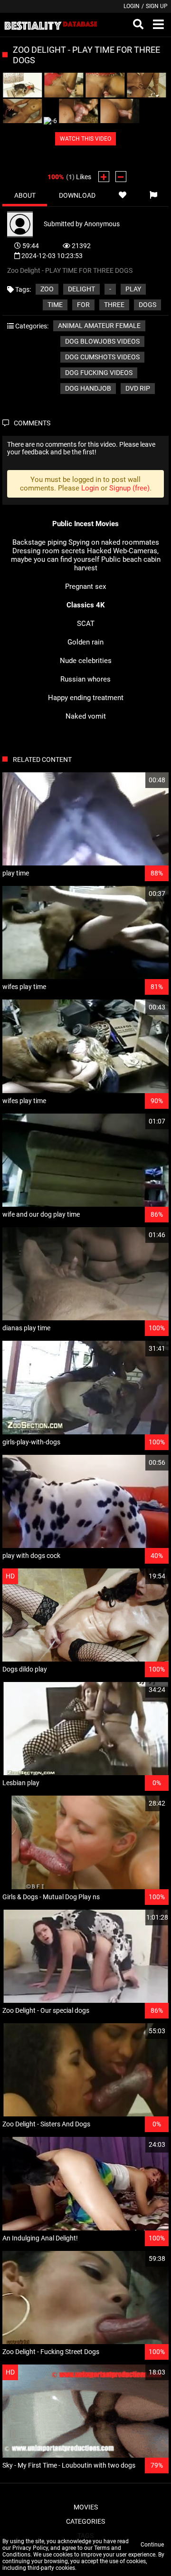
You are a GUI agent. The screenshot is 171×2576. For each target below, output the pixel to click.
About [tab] (25, 195)
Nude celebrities (86, 661)
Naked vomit (86, 716)
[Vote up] (104, 177)
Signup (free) (129, 488)
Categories (85, 2521)
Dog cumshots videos (102, 357)
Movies (86, 2507)
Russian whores (85, 679)
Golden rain (85, 642)
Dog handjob (88, 388)
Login (132, 6)
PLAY (133, 289)
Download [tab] (77, 195)
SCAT (86, 624)
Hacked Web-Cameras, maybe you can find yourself (85, 555)
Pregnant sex (85, 586)
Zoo (47, 289)
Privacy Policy (30, 2548)
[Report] (153, 195)
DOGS (147, 305)
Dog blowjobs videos (102, 341)
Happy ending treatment (86, 698)
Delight (81, 289)
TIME (55, 305)
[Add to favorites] (122, 195)
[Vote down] (121, 177)
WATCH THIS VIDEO (85, 139)
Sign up (157, 6)
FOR (83, 305)
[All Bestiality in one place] (51, 25)
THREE (114, 305)
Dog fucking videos (99, 373)
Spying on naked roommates (114, 542)
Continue (152, 2545)
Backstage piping (39, 542)
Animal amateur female (99, 326)
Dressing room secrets (49, 551)
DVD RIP (138, 388)
